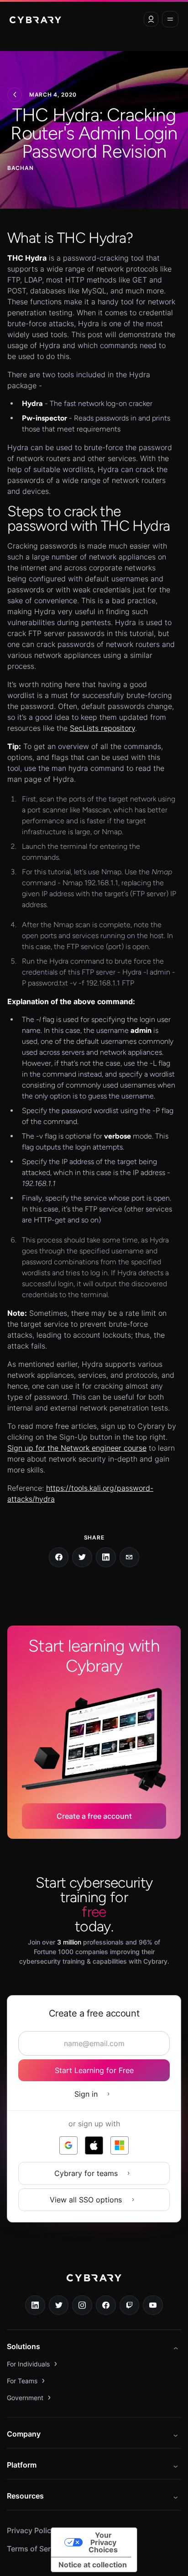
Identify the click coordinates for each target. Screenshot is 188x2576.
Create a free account (94, 1816)
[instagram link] (82, 2305)
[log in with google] (68, 2145)
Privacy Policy (31, 2530)
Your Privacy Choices (103, 2542)
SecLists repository (102, 728)
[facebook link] (106, 2305)
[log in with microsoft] (120, 2145)
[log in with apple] (94, 2145)
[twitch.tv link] (130, 2305)
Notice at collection (93, 2565)
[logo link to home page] (94, 2284)
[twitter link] (59, 2305)
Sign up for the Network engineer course (77, 1448)
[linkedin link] (35, 2305)
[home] (35, 19)
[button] (151, 19)
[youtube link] (153, 2305)
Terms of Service (36, 2549)
